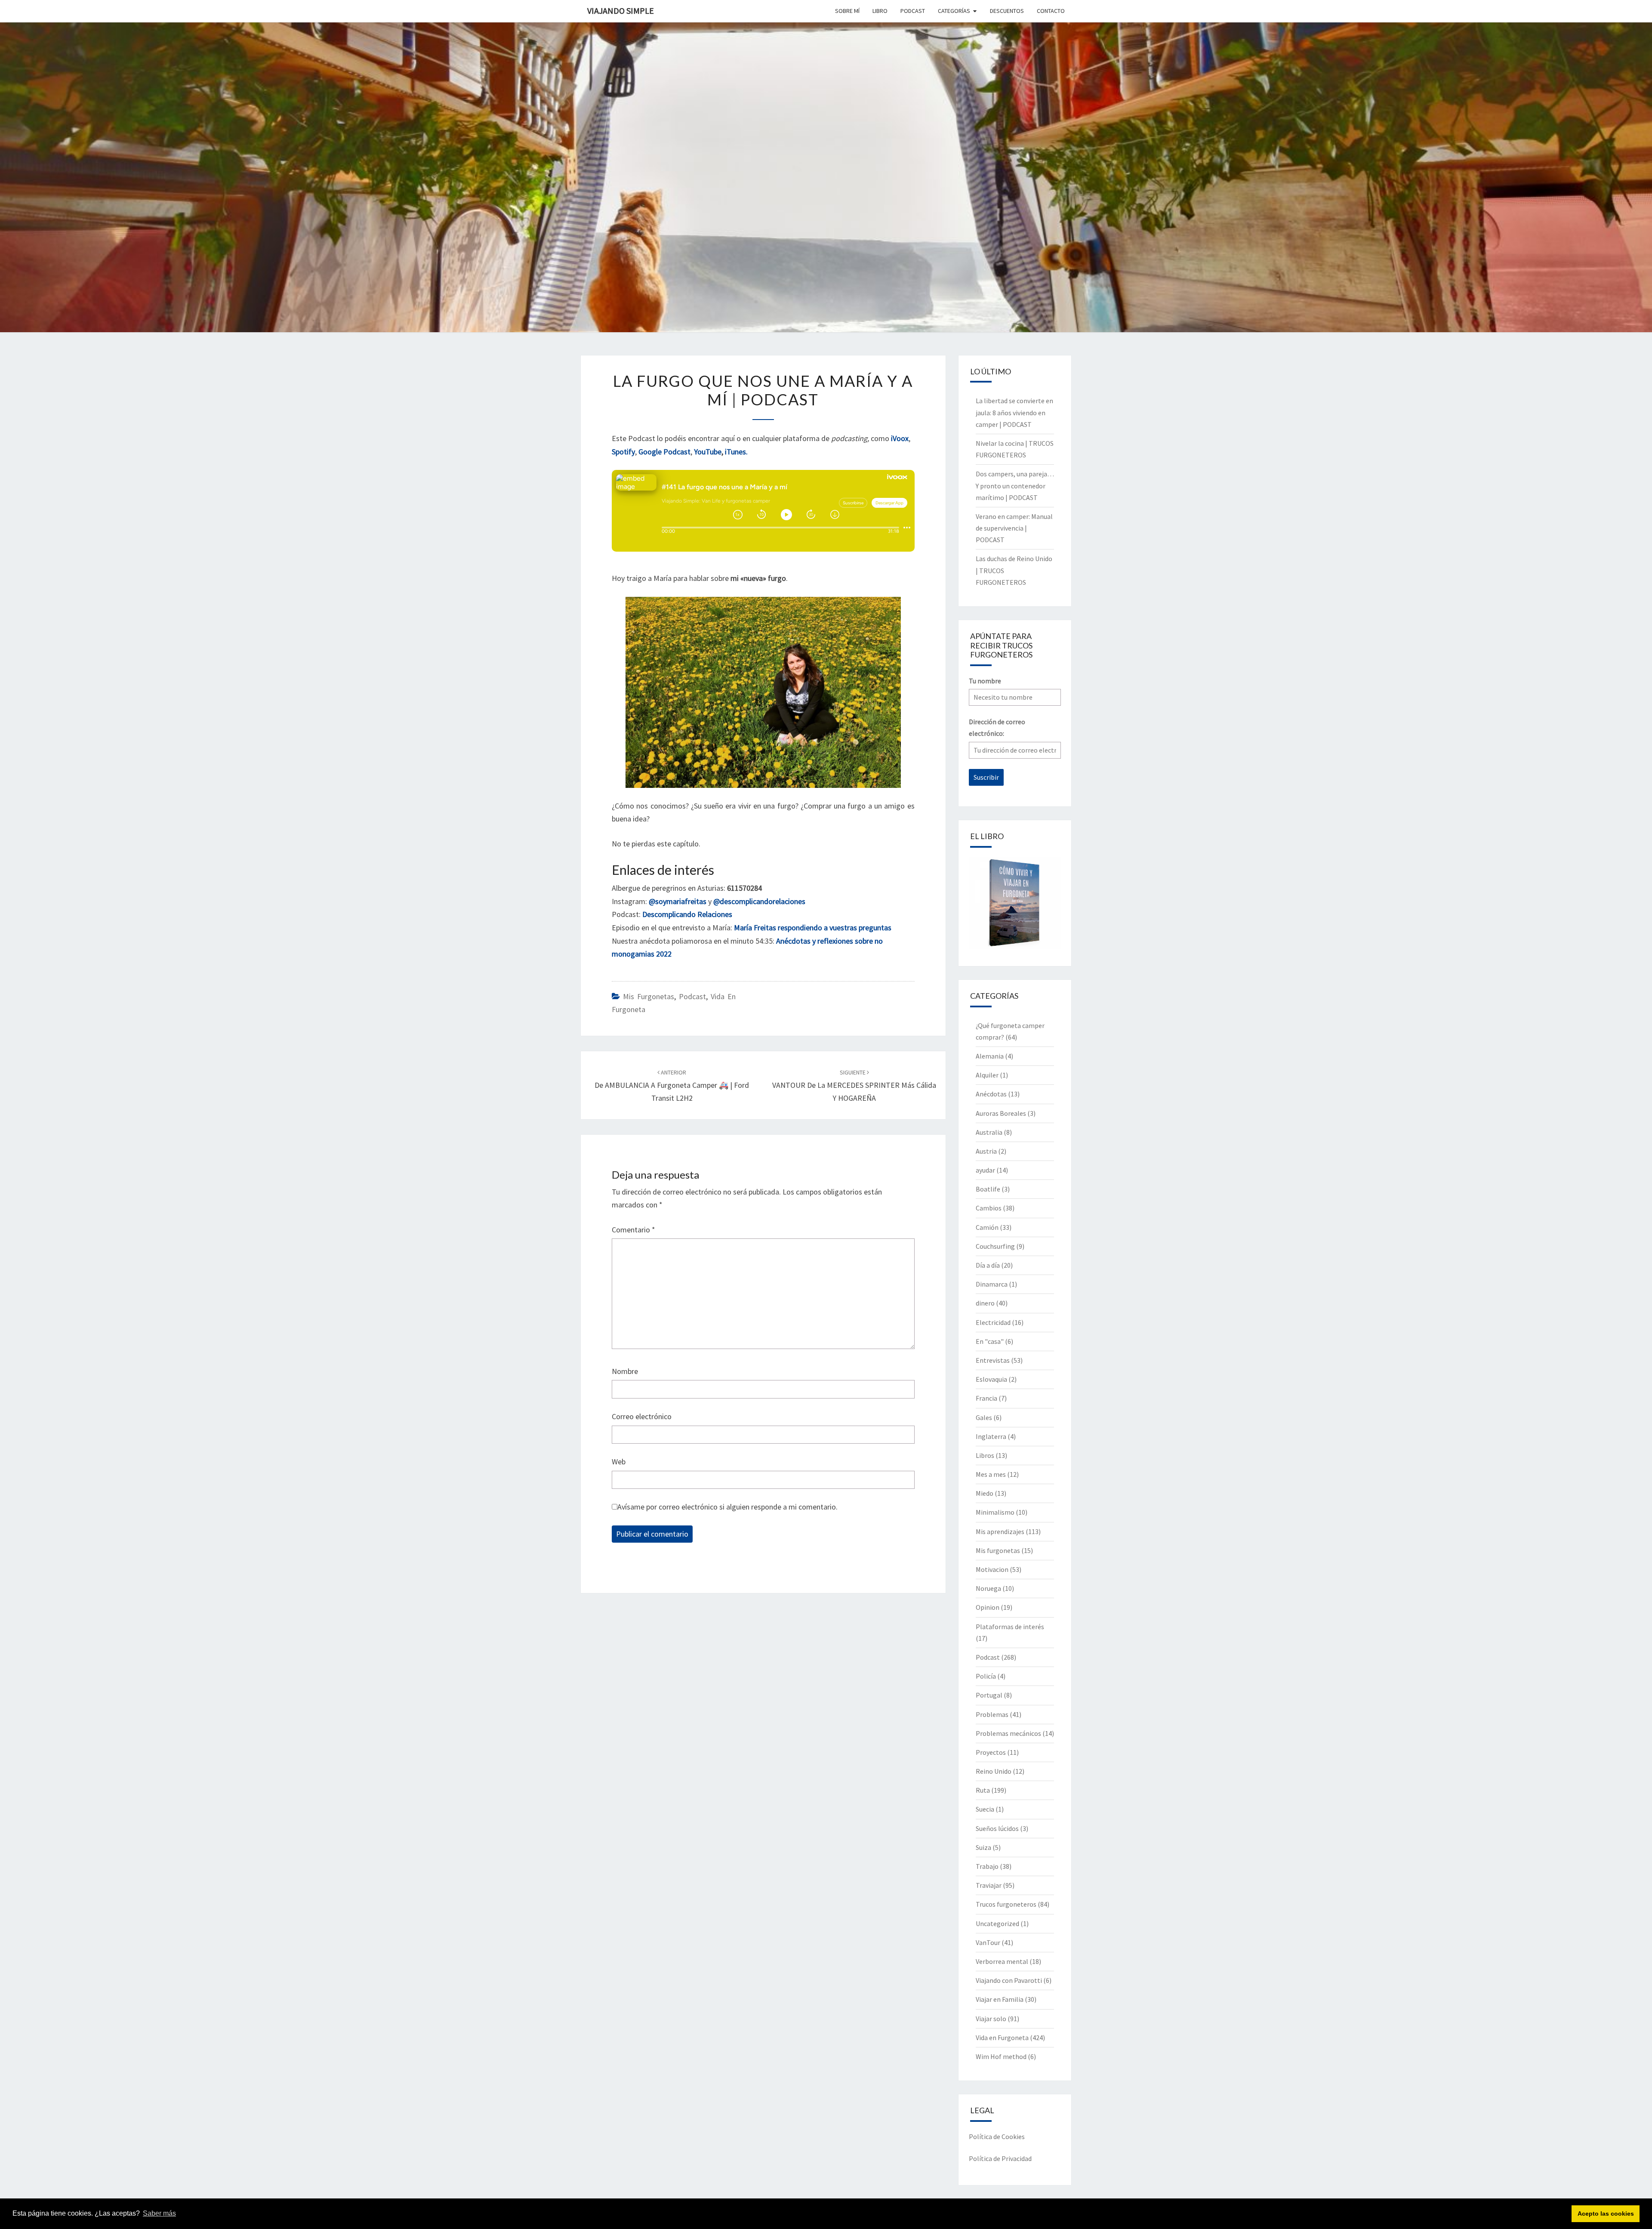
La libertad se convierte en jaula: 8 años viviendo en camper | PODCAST (1014, 412)
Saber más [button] (159, 2213)
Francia (986, 1398)
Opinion (988, 1607)
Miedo (985, 1493)
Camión (987, 1227)
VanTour (988, 1942)
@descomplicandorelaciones (759, 901)
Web (619, 1462)
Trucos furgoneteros (1006, 1904)
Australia (989, 1132)
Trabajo (987, 1866)
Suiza (983, 1847)
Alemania (990, 1056)
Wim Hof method (1001, 2056)
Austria (986, 1151)
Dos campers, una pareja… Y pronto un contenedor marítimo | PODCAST (1015, 485)
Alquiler (987, 1075)
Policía (986, 1676)
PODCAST (913, 11)
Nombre (625, 1371)
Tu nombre (985, 681)
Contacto (1051, 11)
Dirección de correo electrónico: (997, 727)
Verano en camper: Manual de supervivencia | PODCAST (1014, 528)
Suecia (985, 1809)
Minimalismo (995, 1512)
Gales (984, 1417)
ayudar (985, 1170)
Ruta (983, 1790)
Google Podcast (664, 452)
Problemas (992, 1714)
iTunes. (736, 452)
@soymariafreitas (678, 901)
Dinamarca (992, 1284)
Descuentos (1007, 11)
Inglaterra (991, 1436)
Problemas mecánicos (1008, 1733)
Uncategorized (997, 1923)
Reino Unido (994, 1771)
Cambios (989, 1208)
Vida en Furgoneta (1002, 2038)
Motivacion (992, 1569)
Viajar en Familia (1000, 1999)
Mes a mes (991, 1474)
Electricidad (993, 1322)
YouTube (708, 452)
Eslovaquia (991, 1379)
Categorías (954, 11)
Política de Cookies (997, 2136)
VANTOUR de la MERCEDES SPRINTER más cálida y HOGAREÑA (854, 1086)
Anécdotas (991, 1094)
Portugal (989, 1695)
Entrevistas (993, 1360)
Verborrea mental (1002, 1961)
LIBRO (880, 11)
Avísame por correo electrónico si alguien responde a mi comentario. (727, 1507)
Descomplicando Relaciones (687, 914)
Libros (985, 1455)
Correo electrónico (642, 1416)
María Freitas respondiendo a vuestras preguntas (813, 928)
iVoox (900, 438)
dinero (985, 1303)
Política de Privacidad (1000, 2158)
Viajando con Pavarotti (1009, 1980)
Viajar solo (991, 2019)
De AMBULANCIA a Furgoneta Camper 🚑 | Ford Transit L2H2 (672, 1086)
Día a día (988, 1265)
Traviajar (989, 1885)
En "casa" (990, 1341)
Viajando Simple (621, 11)
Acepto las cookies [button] (1606, 2214)
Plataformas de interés (1010, 1627)
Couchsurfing (995, 1246)
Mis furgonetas (649, 996)
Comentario (633, 1230)
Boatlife (988, 1189)
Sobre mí (847, 11)
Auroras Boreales (1001, 1113)
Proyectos (991, 1752)
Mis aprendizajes (1000, 1531)
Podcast (692, 996)
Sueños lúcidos (997, 1828)
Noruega (988, 1588)
